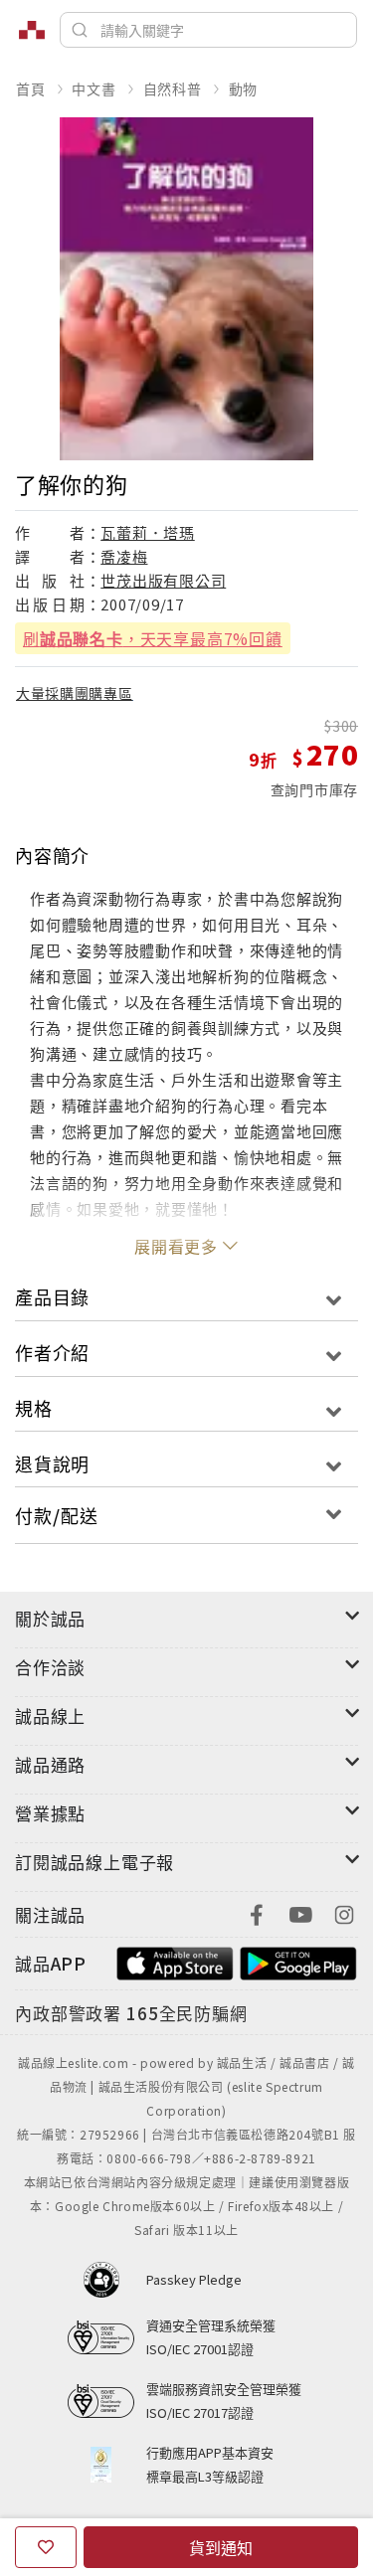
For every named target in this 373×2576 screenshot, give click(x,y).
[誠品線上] (32, 30)
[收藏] (46, 2547)
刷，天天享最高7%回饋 (153, 638)
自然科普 (173, 88)
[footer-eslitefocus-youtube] (300, 1912)
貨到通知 (221, 2547)
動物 (244, 88)
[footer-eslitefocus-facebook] (257, 1912)
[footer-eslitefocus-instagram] (344, 1912)
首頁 (31, 88)
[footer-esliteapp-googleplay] (298, 1961)
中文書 (93, 88)
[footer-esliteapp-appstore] (175, 1961)
